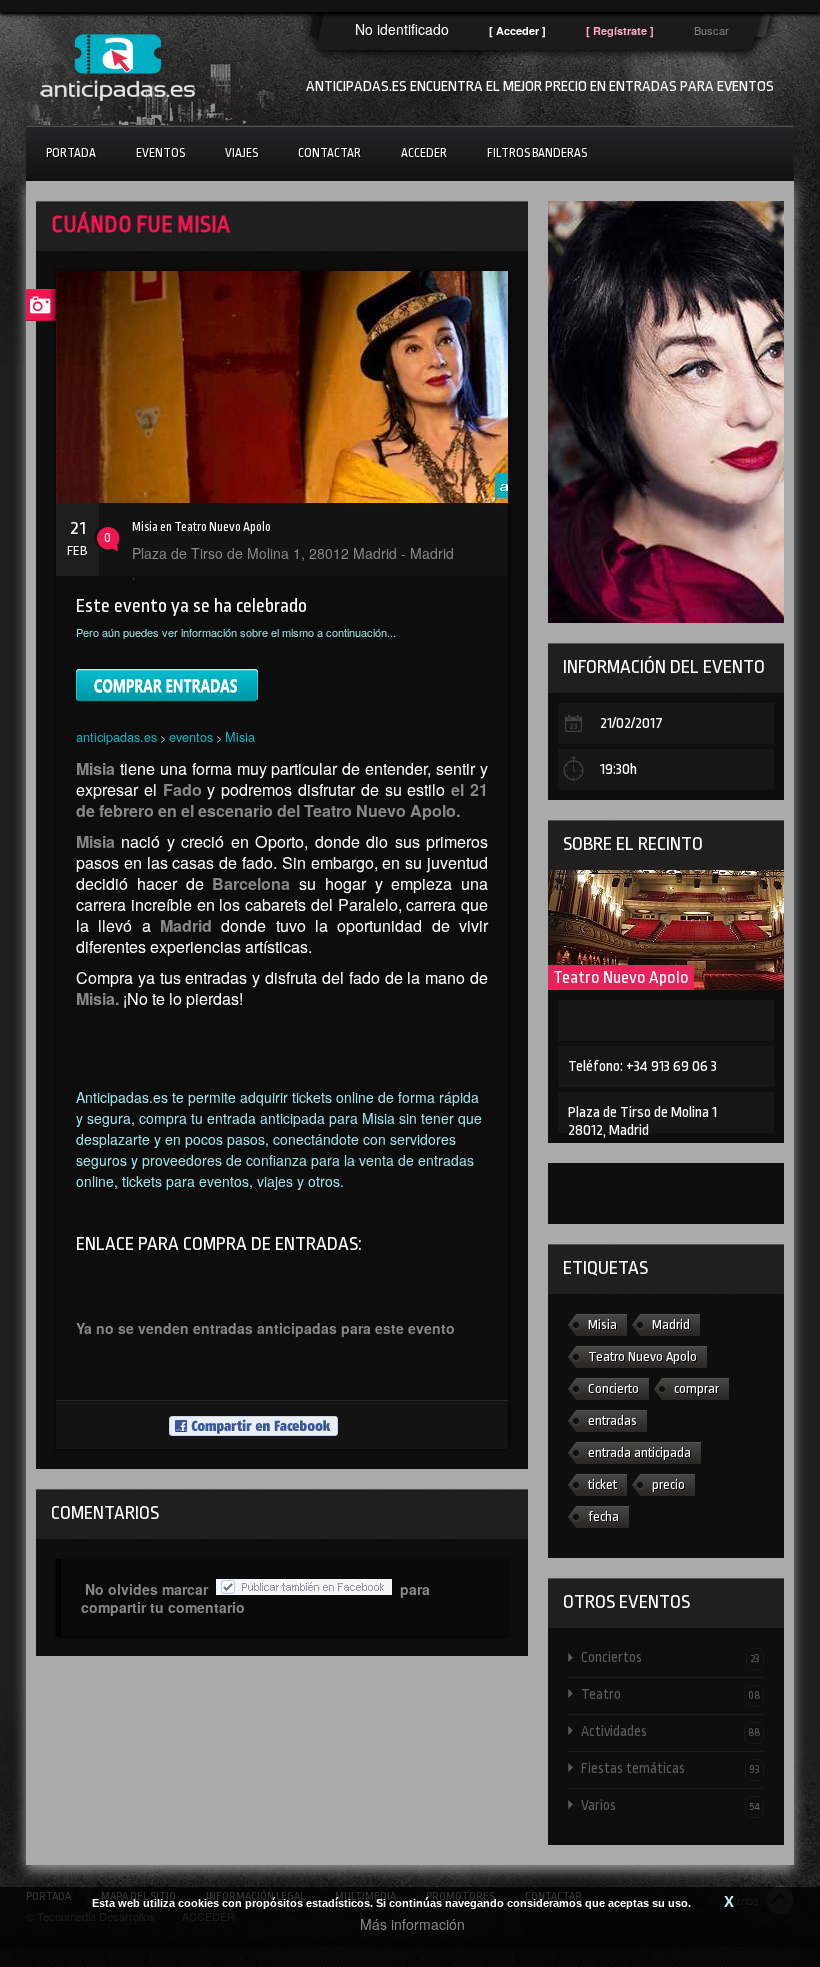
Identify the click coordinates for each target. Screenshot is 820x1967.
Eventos (160, 153)
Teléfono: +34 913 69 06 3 (642, 1066)
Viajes (241, 153)
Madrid (671, 1324)
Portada (71, 153)
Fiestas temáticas (670, 1768)
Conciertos (670, 1657)
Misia (240, 736)
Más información (412, 1924)
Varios (670, 1805)
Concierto (613, 1388)
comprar (696, 1388)
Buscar (711, 30)
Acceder (424, 153)
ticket (602, 1484)
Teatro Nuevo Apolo (621, 977)
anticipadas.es (116, 736)
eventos (191, 736)
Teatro (670, 1694)
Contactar (329, 153)
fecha (603, 1516)
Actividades (670, 1731)
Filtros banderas (537, 153)
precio (668, 1484)
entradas (612, 1420)
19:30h (618, 769)
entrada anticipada (639, 1452)
